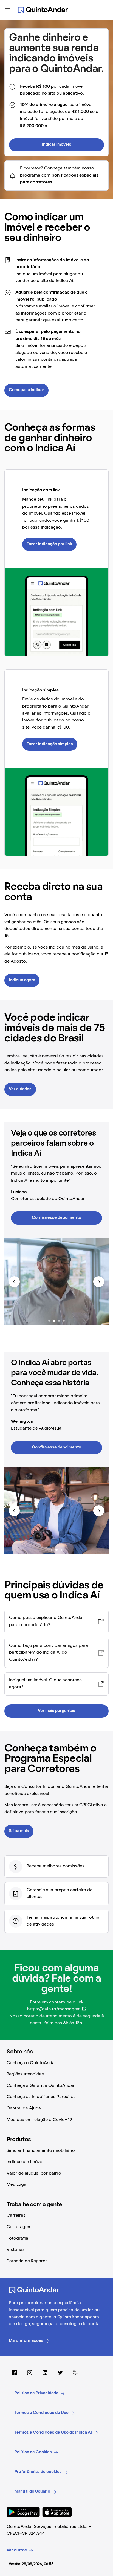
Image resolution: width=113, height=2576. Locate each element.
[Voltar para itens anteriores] (14, 1282)
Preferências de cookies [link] (38, 2472)
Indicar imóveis (57, 145)
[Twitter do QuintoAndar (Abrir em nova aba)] (60, 2373)
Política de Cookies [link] (33, 2452)
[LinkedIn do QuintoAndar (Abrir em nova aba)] (45, 2373)
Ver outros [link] (17, 2550)
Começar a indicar (26, 390)
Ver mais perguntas (56, 1711)
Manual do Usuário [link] (32, 2492)
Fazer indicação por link (49, 544)
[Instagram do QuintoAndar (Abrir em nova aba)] (30, 2373)
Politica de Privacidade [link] (36, 2393)
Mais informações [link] (26, 2341)
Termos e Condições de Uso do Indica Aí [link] (53, 2433)
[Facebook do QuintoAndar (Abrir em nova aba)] (14, 2373)
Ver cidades (20, 1089)
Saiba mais (19, 1831)
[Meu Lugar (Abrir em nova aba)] (76, 2373)
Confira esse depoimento (56, 1218)
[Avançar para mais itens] (99, 1282)
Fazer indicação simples (50, 744)
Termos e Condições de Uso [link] (42, 2413)
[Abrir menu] (8, 10)
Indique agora (22, 980)
